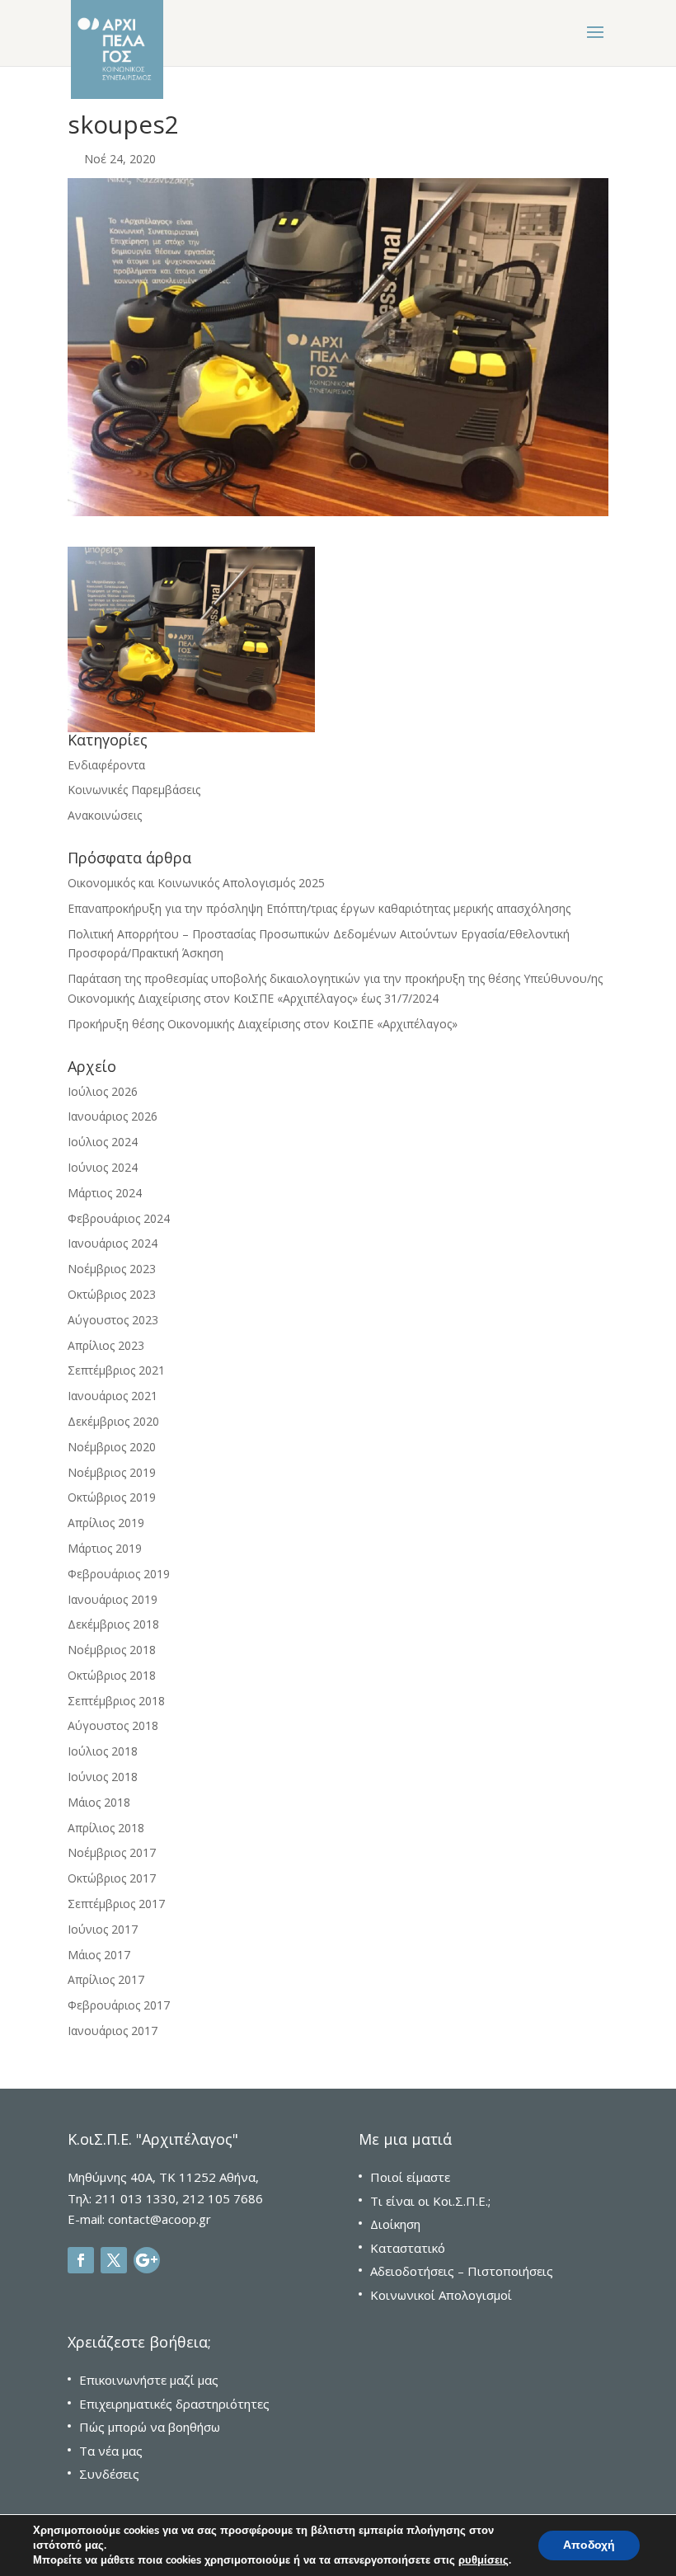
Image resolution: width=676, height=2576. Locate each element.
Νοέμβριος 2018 (112, 1650)
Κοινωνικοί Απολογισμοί (441, 2295)
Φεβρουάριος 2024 (119, 1218)
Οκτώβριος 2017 (112, 1878)
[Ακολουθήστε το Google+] (147, 2260)
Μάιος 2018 (99, 1802)
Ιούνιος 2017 (103, 1929)
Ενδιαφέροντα (106, 765)
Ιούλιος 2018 (103, 1751)
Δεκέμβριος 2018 (113, 1624)
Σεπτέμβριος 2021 (116, 1370)
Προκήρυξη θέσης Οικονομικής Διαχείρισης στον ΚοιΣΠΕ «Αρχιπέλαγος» (263, 1024)
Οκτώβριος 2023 (112, 1294)
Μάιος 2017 (99, 1955)
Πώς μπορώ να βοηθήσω (150, 2427)
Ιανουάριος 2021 (113, 1396)
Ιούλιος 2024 (103, 1142)
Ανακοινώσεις (105, 815)
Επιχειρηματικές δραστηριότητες (174, 2404)
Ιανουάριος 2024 (113, 1243)
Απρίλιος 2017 (106, 1979)
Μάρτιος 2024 (105, 1193)
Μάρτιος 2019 (105, 1548)
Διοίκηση (395, 2224)
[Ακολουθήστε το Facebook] (81, 2260)
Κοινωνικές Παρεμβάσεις (134, 790)
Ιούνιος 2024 (103, 1167)
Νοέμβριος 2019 (112, 1472)
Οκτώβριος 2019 (112, 1497)
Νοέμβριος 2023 (112, 1269)
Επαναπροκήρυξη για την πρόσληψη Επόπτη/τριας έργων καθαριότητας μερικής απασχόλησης (319, 908)
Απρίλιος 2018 (106, 1828)
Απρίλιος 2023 (106, 1345)
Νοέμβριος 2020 (112, 1447)
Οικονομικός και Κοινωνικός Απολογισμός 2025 (196, 883)
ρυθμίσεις (484, 2560)
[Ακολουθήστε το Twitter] (114, 2260)
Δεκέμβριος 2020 (113, 1421)
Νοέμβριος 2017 (112, 1852)
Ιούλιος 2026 (103, 1091)
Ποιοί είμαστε (410, 2177)
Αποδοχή (589, 2545)
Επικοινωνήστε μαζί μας (149, 2380)
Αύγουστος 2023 (113, 1320)
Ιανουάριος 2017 (113, 2031)
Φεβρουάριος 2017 (119, 2005)
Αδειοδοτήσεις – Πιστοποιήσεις (462, 2271)
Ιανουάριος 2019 (113, 1599)
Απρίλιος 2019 (106, 1523)
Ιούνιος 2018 (103, 1777)
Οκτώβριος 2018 (112, 1675)
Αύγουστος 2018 (113, 1725)
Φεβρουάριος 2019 (119, 1574)
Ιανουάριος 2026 (113, 1116)
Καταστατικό (408, 2248)
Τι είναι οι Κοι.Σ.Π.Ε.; (430, 2201)
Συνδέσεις (109, 2474)
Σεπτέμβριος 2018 (116, 1701)
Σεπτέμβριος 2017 (116, 1904)
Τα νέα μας (111, 2451)
